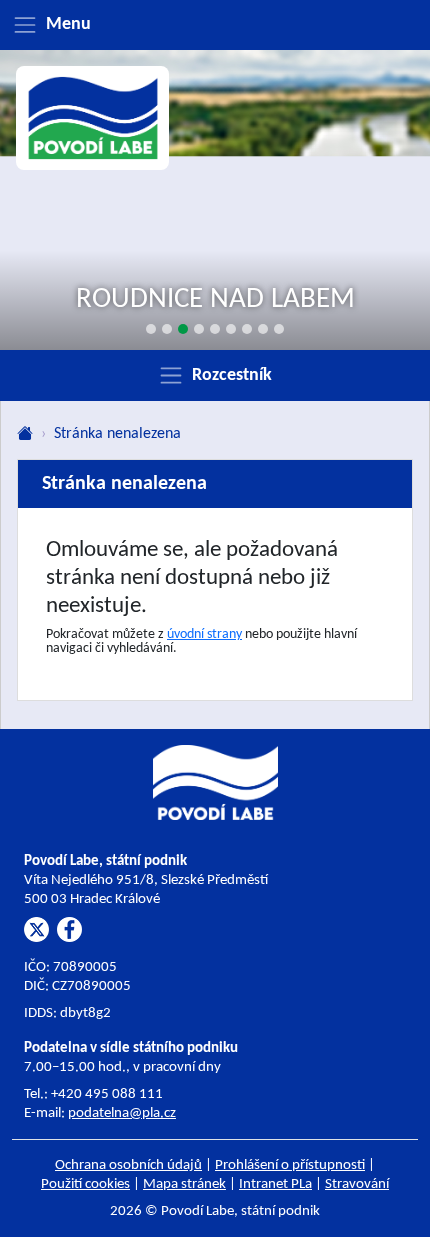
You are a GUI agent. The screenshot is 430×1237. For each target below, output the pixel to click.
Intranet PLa (275, 1184)
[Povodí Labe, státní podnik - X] (36, 929)
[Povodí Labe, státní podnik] (93, 118)
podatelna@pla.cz (122, 1113)
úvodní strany (204, 634)
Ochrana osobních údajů (128, 1165)
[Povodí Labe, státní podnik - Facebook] (69, 929)
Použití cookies (85, 1184)
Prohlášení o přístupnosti (290, 1165)
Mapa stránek (184, 1184)
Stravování (357, 1184)
